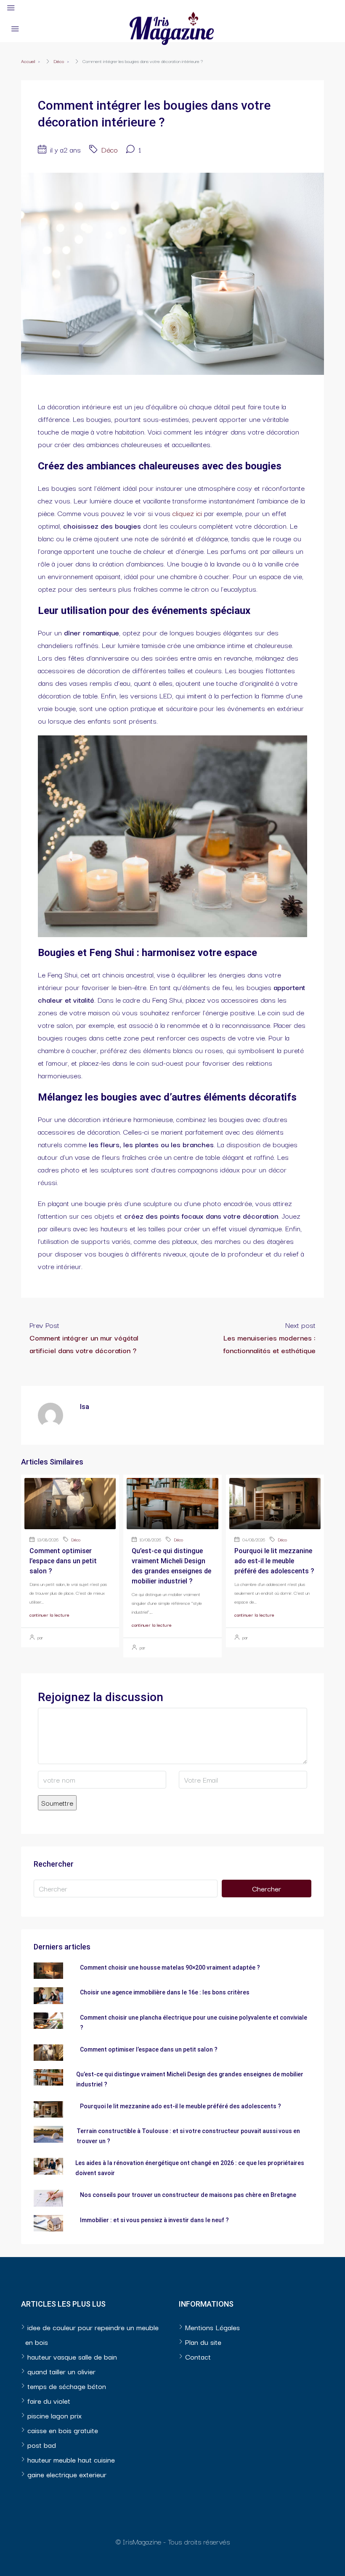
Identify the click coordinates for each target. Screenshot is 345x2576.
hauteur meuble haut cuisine (71, 2459)
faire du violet (49, 2401)
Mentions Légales (212, 2327)
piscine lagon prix (54, 2415)
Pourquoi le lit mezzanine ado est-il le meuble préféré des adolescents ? (274, 1561)
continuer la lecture (49, 1615)
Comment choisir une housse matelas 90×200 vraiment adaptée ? (170, 1968)
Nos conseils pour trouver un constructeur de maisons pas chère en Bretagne (188, 2195)
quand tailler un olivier (61, 2371)
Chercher (267, 1888)
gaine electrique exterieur (67, 2474)
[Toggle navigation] (11, 8)
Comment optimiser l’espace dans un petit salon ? (63, 1561)
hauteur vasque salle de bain (72, 2356)
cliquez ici (187, 513)
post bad (42, 2445)
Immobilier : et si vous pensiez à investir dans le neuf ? (154, 2220)
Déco (59, 61)
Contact (198, 2356)
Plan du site (203, 2342)
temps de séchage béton (67, 2386)
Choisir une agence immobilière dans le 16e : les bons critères (165, 1992)
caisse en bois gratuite (63, 2430)
